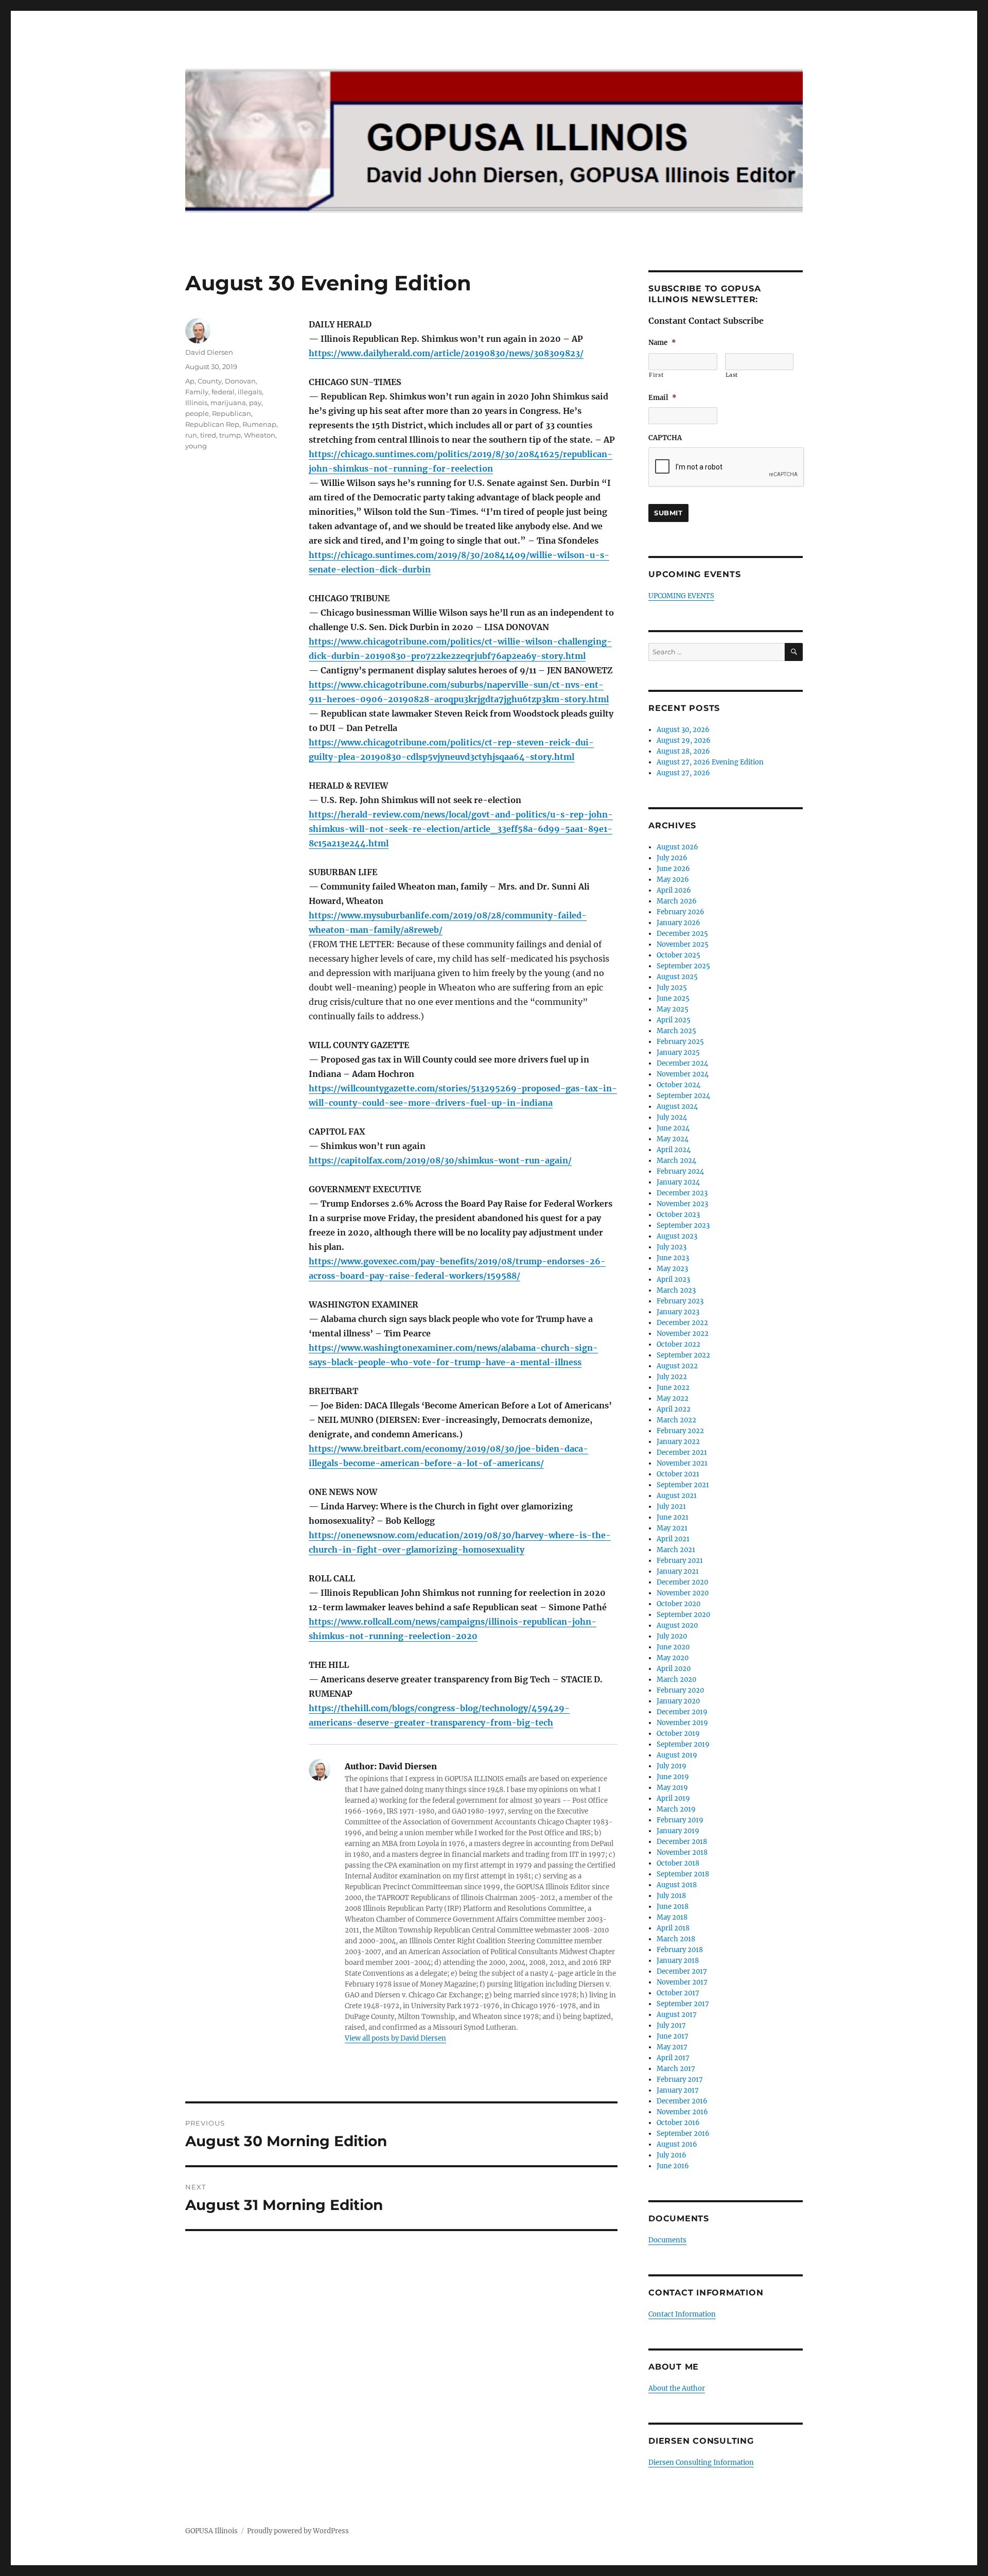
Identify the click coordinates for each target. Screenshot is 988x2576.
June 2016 (673, 2166)
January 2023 (678, 1312)
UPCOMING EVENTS (681, 596)
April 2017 (673, 2058)
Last (732, 375)
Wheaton (260, 435)
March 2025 (676, 1031)
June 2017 (673, 2036)
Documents (667, 2240)
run (191, 435)
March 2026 (677, 901)
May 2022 (673, 1398)
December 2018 (682, 1842)
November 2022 (683, 1334)
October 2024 (678, 1085)
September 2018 (683, 1874)
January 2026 (678, 923)
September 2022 (683, 1355)
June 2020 (673, 1647)
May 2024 (673, 1139)
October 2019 (678, 1734)
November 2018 (682, 1852)
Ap (190, 381)
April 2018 (673, 1928)
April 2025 (674, 1020)
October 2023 (678, 1215)
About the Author (677, 2388)
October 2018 (678, 1863)
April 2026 (674, 890)
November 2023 (682, 1204)
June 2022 (673, 1388)
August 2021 (677, 1496)
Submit (668, 513)
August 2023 (677, 1236)
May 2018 (672, 1917)
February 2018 (680, 1950)
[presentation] (727, 467)
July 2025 (672, 988)
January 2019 (678, 1831)
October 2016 (678, 2123)
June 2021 (673, 1517)
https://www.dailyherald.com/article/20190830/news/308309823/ (446, 353)
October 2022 (678, 1344)
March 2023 (676, 1290)
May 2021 (672, 1528)
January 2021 (678, 1571)
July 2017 (671, 2025)
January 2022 (678, 1442)
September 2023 (683, 1225)
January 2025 (678, 1052)
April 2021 (673, 1539)
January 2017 (678, 2090)
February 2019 (680, 1820)
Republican (232, 413)
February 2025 (680, 1042)
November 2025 (683, 944)
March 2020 (676, 1679)
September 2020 (683, 1615)
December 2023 (682, 1193)
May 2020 (673, 1658)
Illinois (196, 403)
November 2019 (682, 1723)
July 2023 (672, 1247)
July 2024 (672, 1117)
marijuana (228, 403)
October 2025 (678, 955)
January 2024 (678, 1182)
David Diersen (209, 352)
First (656, 375)
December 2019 (682, 1712)
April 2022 (674, 1409)
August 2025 (677, 977)
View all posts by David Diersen (395, 2038)
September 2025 (683, 966)
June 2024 (673, 1128)
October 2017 (678, 1993)
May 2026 (673, 880)
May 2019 (672, 1788)
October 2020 (678, 1604)
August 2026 (677, 847)
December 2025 (682, 934)
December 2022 (682, 1323)
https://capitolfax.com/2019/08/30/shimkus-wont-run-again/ (440, 1160)
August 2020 (677, 1625)
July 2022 (672, 1377)
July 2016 (672, 2155)
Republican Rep (212, 424)
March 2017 (676, 2069)
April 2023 (673, 1280)
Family (197, 392)
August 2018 (677, 1885)
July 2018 (671, 1896)
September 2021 (683, 1485)
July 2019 (672, 1766)
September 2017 (683, 2004)
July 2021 (671, 1507)
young (196, 446)
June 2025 (673, 998)
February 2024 (680, 1171)
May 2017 (672, 2047)
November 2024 (683, 1074)
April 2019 (673, 1798)
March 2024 (676, 1161)
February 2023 (680, 1301)
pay (255, 403)
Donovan (240, 381)
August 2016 (677, 2144)
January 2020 (678, 1701)
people (197, 413)
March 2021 (676, 1550)
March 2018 (676, 1939)
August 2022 (677, 1366)
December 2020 (682, 1582)
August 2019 (677, 1755)
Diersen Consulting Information (701, 2462)
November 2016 (682, 2112)
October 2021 (678, 1474)
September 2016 (683, 2134)
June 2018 (673, 1907)
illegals (250, 392)
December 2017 (682, 1971)
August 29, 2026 (684, 741)
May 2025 (673, 1009)
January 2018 (678, 1961)
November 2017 (682, 1982)
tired (208, 435)
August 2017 (677, 2015)
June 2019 (673, 1777)
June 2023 (673, 1258)
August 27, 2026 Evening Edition (710, 762)
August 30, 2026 (683, 730)
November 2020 (683, 1593)
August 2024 (677, 1107)
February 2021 (680, 1561)
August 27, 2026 (683, 773)
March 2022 (676, 1420)
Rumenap (259, 424)
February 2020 (680, 1690)
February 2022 (680, 1431)
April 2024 (674, 1150)
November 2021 (682, 1463)
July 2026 (672, 858)
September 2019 (683, 1744)
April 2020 (674, 1669)
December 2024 (682, 1063)
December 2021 (682, 1452)
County (210, 381)
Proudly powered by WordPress (298, 2531)
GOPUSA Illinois (211, 2531)
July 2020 (672, 1636)
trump (230, 435)
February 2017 (680, 2079)
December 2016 (682, 2101)
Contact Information (682, 2314)
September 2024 (683, 1096)
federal (223, 392)
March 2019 (676, 1809)
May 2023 (672, 1269)
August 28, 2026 (683, 751)
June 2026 (673, 869)
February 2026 (681, 912)
